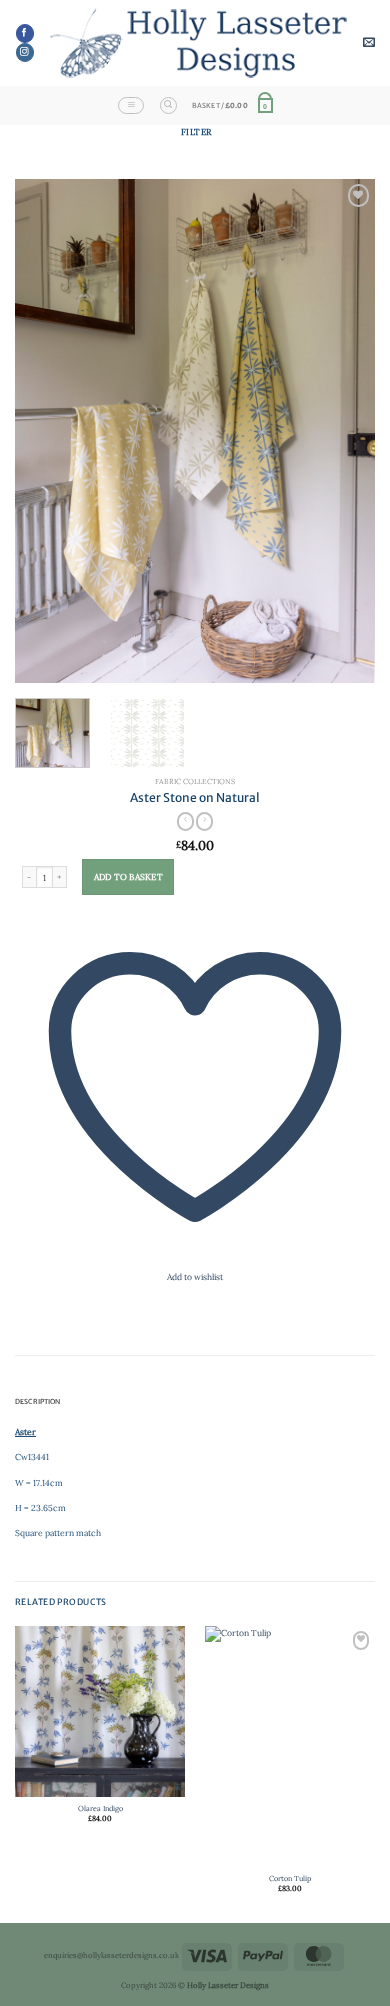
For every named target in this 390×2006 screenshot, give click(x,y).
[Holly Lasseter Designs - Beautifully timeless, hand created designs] (198, 42)
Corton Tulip (290, 1878)
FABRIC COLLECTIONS (195, 781)
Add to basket (128, 877)
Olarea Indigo (100, 1808)
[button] (369, 43)
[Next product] (185, 822)
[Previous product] (204, 822)
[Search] (168, 105)
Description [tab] (38, 1401)
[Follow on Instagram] (25, 52)
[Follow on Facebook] (25, 33)
